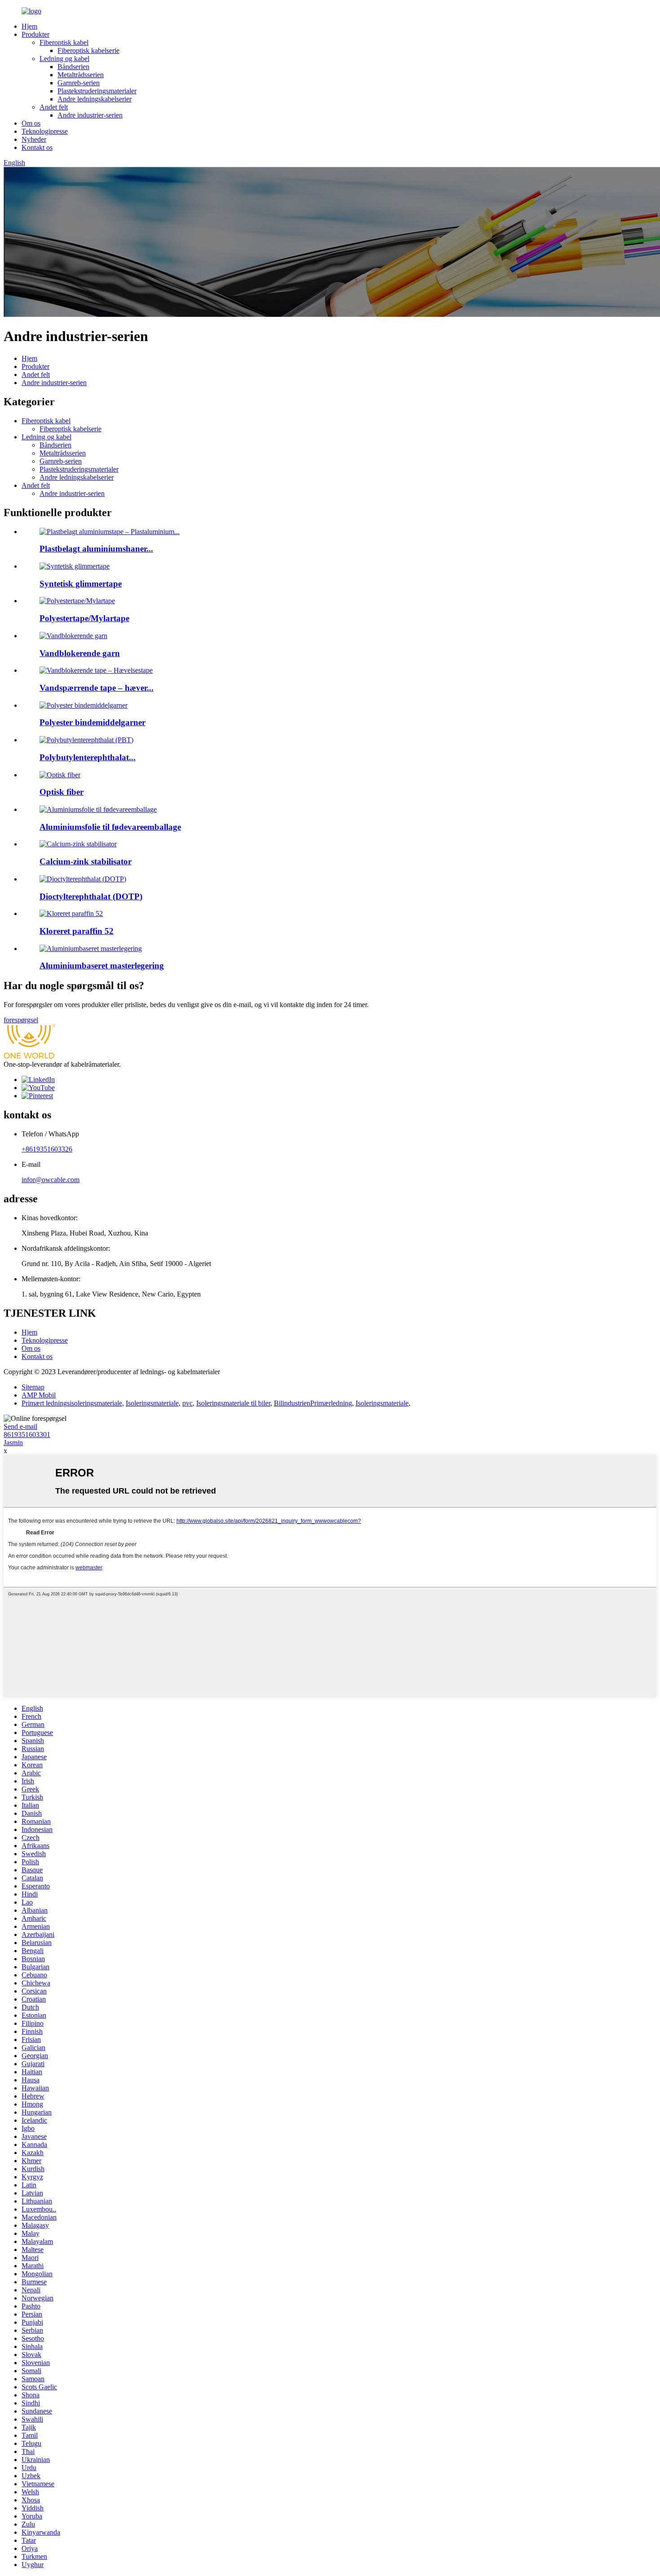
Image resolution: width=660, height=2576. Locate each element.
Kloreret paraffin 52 (77, 931)
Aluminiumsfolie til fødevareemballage (110, 827)
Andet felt (54, 107)
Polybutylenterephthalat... (88, 757)
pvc (187, 1403)
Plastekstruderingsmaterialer (97, 91)
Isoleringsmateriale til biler (233, 1403)
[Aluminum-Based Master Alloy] (91, 948)
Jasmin (13, 1443)
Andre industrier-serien (90, 115)
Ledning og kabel (64, 59)
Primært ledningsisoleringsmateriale (72, 1403)
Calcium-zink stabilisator (86, 861)
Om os (31, 123)
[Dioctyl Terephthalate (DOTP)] (83, 879)
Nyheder (34, 139)
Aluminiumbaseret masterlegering (102, 966)
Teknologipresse (45, 131)
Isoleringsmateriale (152, 1403)
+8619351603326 (47, 1149)
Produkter (35, 34)
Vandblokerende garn (80, 653)
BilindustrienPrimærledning (313, 1403)
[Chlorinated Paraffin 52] (71, 913)
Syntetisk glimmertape (81, 584)
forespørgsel (21, 1020)
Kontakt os (37, 147)
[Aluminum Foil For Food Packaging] (98, 809)
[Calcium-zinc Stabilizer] (78, 844)
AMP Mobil (39, 1395)
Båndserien (73, 67)
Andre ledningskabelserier (95, 99)
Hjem (29, 26)
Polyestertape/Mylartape (84, 618)
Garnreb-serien (79, 83)
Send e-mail (20, 1426)
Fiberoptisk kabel (64, 42)
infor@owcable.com (51, 1180)
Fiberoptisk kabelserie (88, 50)
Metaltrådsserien (81, 75)
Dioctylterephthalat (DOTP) (91, 896)
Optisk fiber (62, 792)
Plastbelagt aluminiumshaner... (96, 549)
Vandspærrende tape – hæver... (97, 688)
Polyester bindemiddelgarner (92, 722)
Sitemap (33, 1387)
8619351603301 (27, 1435)
